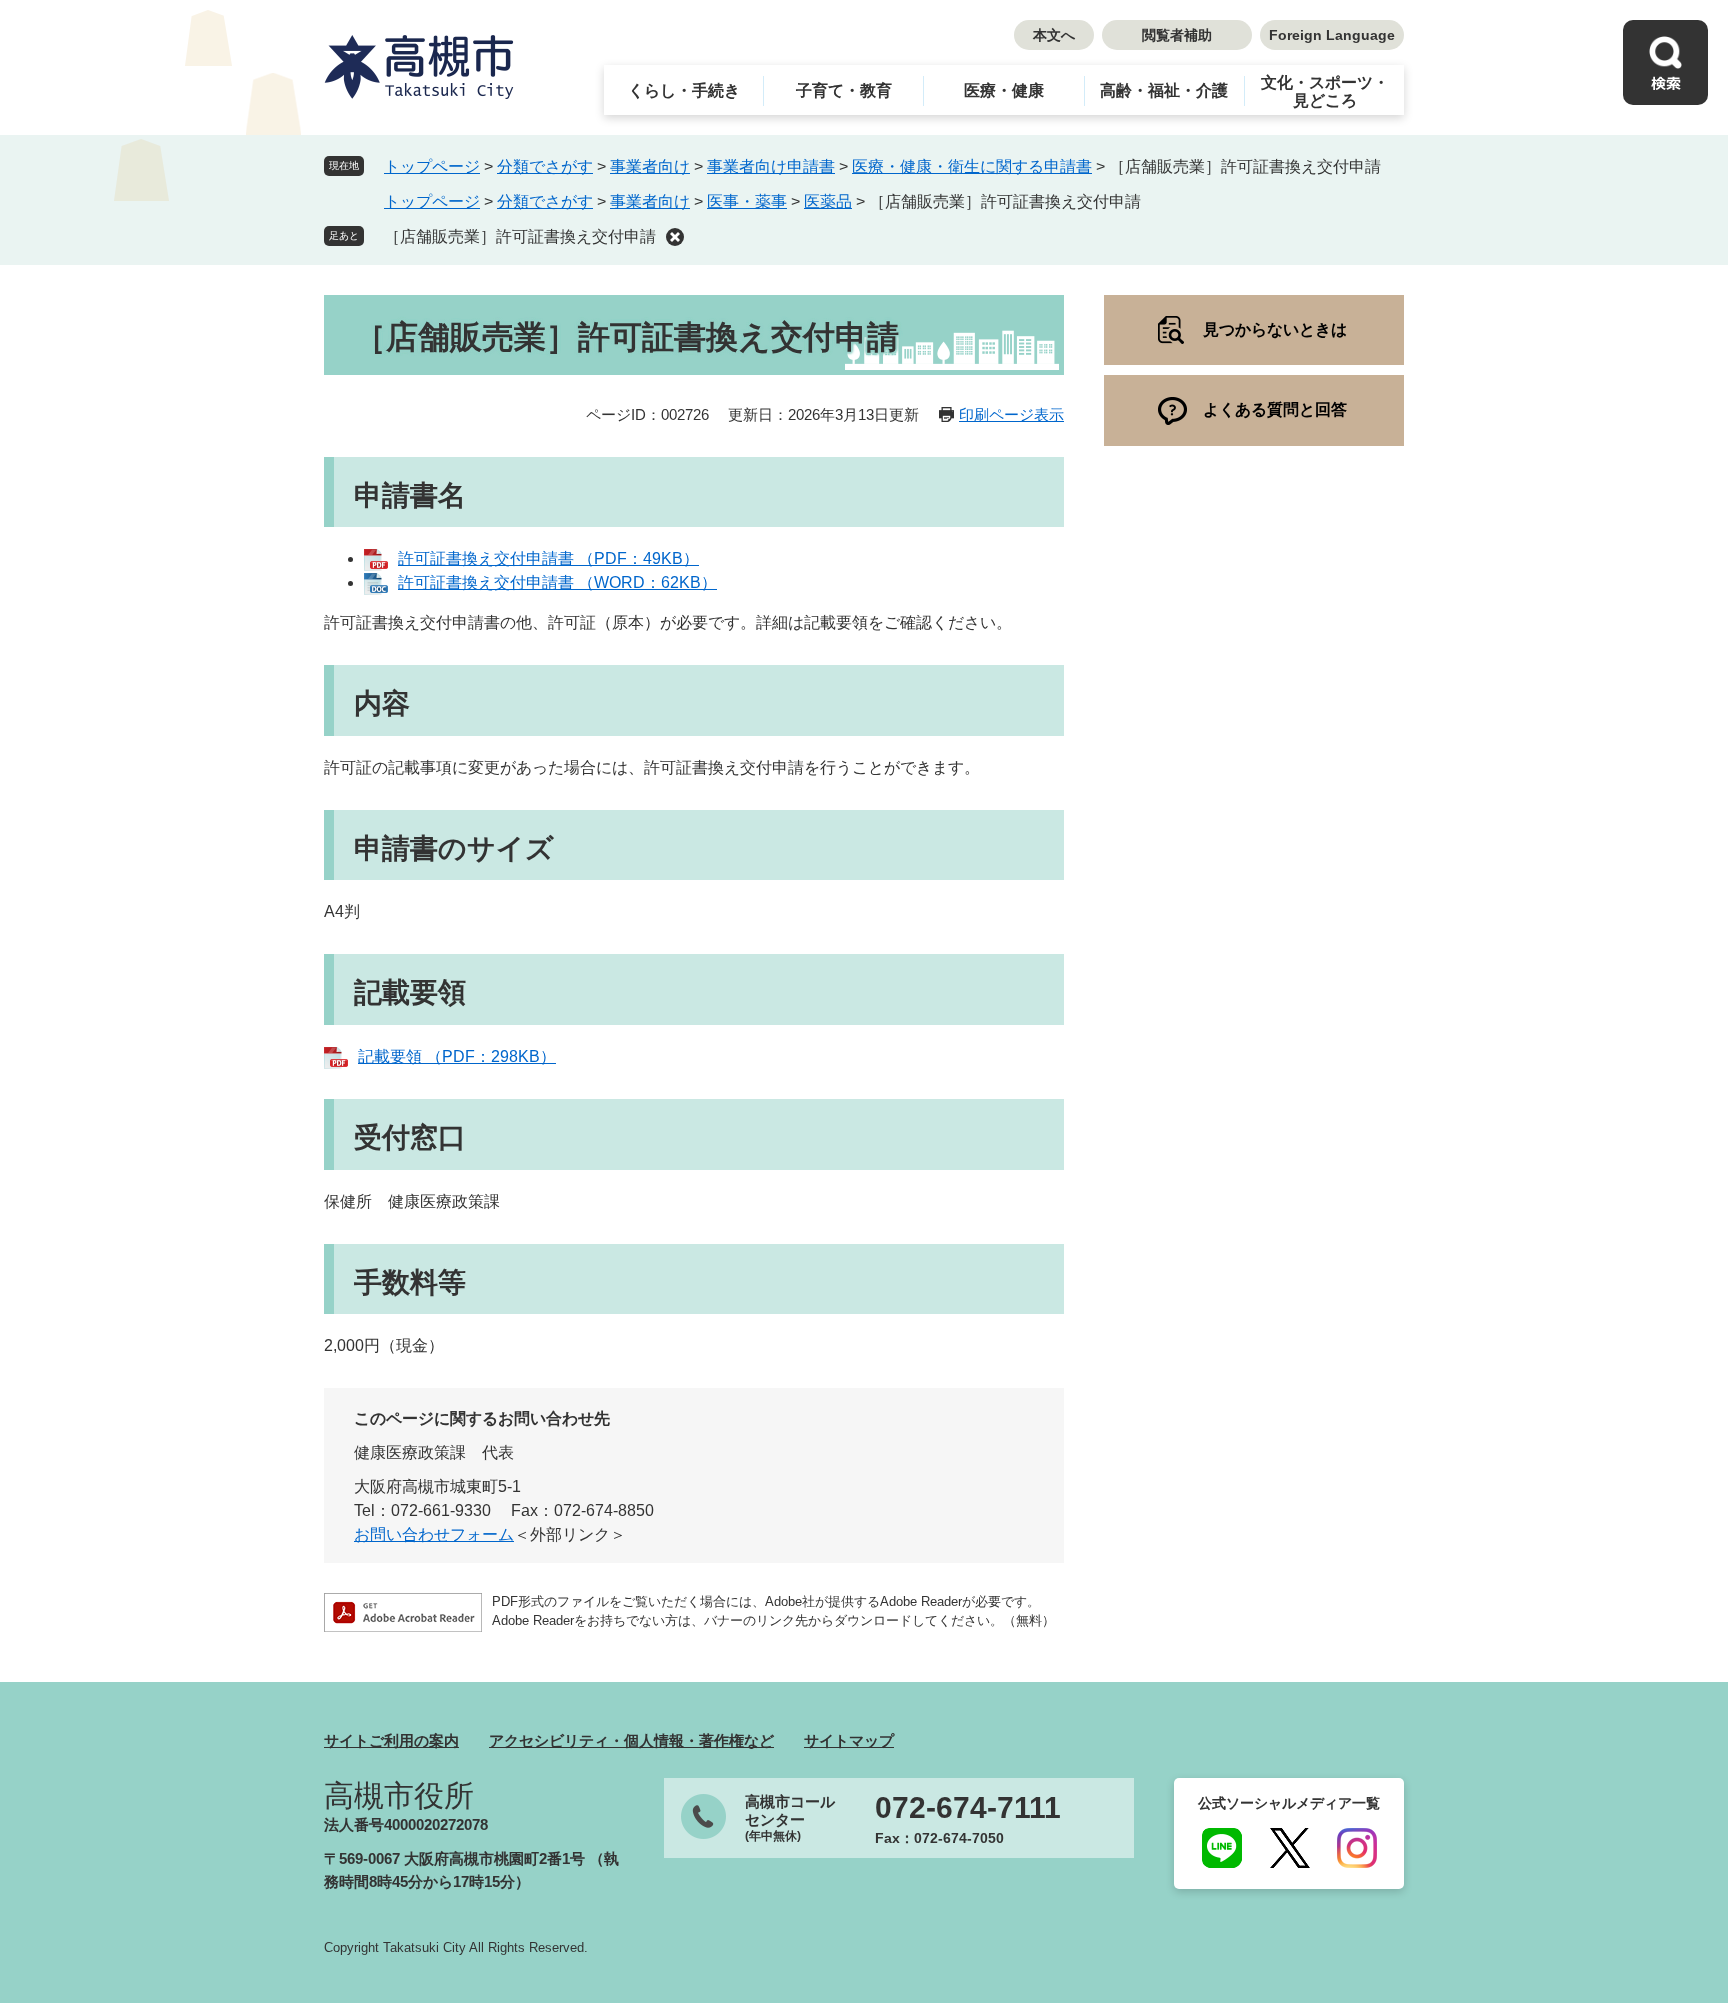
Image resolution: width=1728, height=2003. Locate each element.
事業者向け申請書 (771, 166)
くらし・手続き (684, 90)
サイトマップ (849, 1740)
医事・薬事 (747, 201)
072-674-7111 (968, 1808)
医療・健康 (1004, 90)
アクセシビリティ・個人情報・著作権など (631, 1740)
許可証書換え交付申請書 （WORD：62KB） (557, 582)
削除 (675, 237)
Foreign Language (1332, 35)
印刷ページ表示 (1011, 414)
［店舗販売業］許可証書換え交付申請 (520, 236)
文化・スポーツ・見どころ (1325, 91)
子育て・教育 (844, 90)
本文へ (1054, 35)
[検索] (1665, 62)
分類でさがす (545, 166)
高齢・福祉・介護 (1164, 90)
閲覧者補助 (1177, 35)
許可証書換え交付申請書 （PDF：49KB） (548, 558)
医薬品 (828, 201)
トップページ (432, 166)
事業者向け (650, 166)
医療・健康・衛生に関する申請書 (972, 166)
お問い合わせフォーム (434, 1534)
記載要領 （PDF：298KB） (457, 1056)
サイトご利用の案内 (391, 1740)
